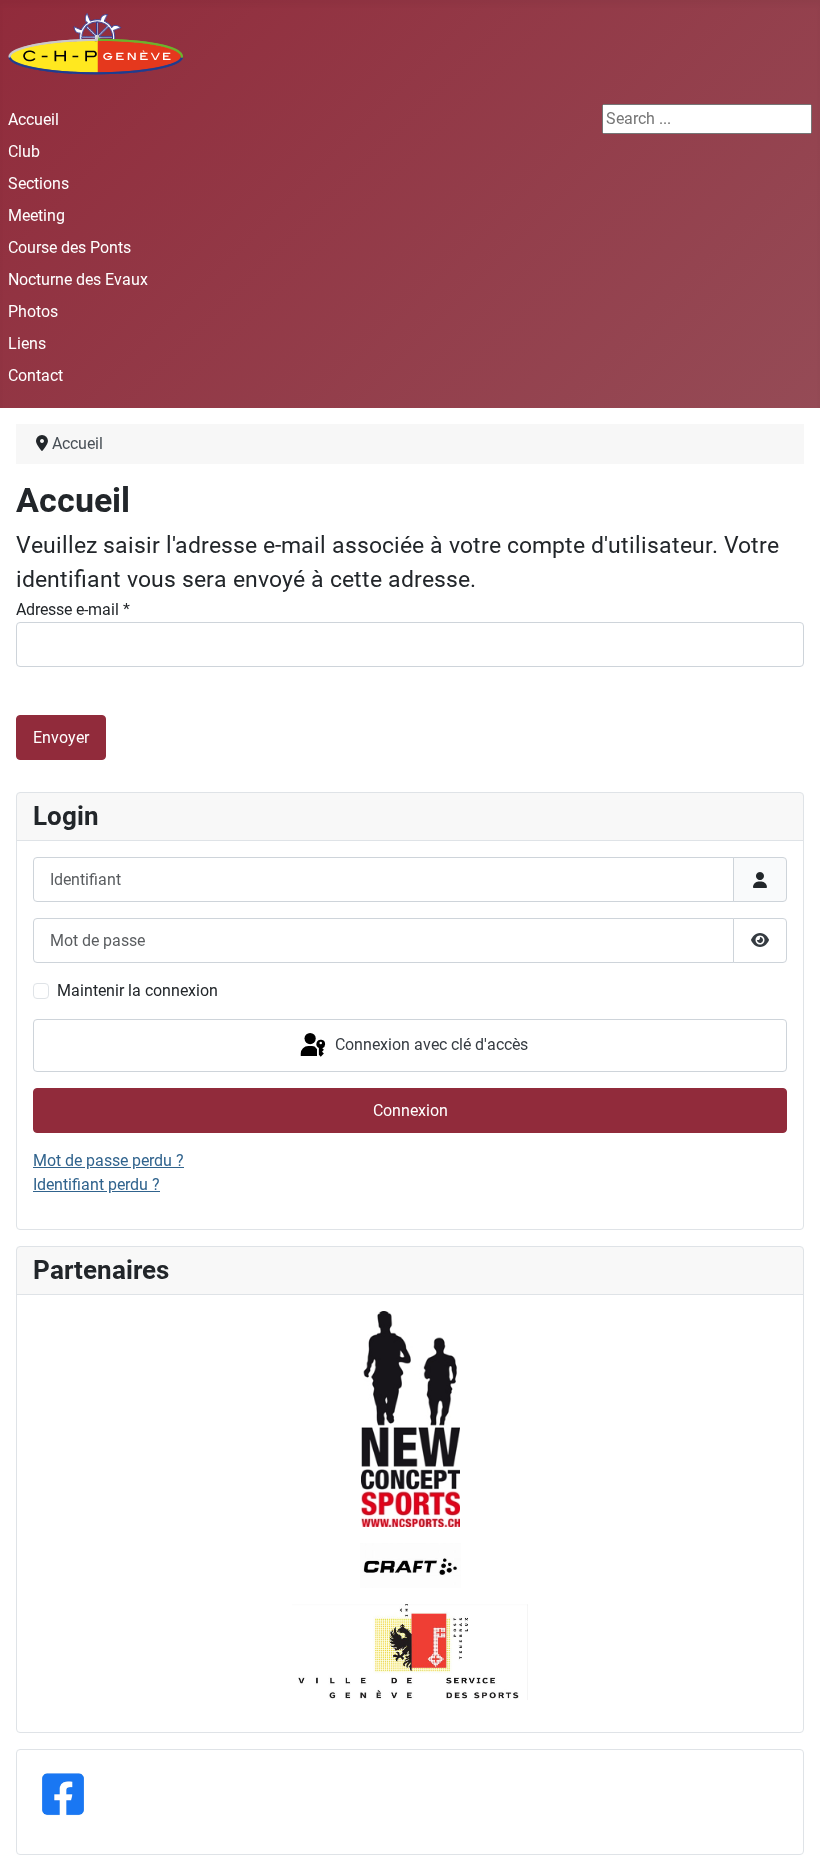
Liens (27, 343)
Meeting (36, 215)
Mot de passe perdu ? (108, 1160)
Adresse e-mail (73, 609)
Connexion (410, 1110)
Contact (35, 375)
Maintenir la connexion (137, 990)
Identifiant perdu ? (96, 1184)
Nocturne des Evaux (78, 279)
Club (24, 151)
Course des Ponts (69, 247)
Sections (38, 183)
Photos (33, 311)
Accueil (33, 119)
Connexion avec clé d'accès (429, 1044)
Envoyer (61, 737)
